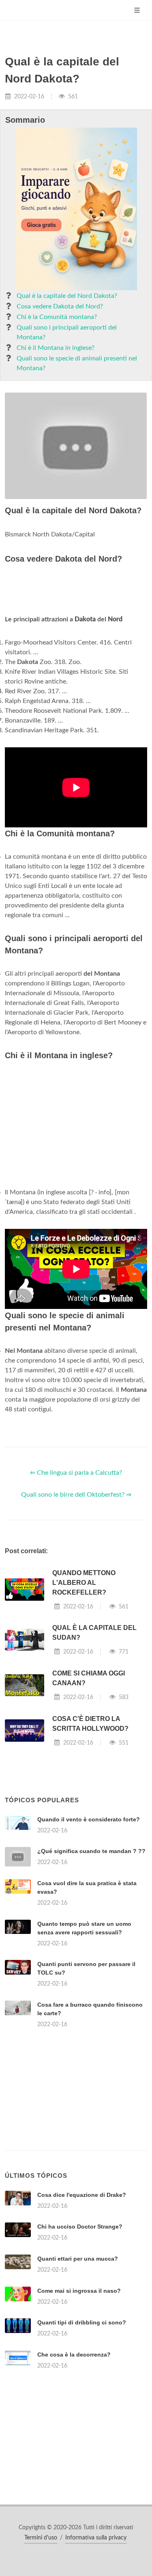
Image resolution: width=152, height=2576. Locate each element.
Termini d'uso (41, 2538)
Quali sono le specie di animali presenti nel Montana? (77, 363)
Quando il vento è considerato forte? (89, 1819)
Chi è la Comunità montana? (57, 317)
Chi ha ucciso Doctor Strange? (80, 2227)
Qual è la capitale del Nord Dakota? (67, 296)
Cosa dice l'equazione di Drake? (82, 2195)
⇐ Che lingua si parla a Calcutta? (76, 1473)
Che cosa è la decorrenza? (74, 2355)
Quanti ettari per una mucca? (78, 2259)
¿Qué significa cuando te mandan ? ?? (91, 1851)
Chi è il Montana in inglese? (56, 348)
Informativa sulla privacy (96, 2538)
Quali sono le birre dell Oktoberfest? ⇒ (76, 1495)
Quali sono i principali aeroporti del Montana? (67, 332)
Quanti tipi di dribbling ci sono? (82, 2322)
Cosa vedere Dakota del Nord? (60, 306)
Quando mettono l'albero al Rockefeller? (84, 1583)
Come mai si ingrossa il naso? (79, 2291)
